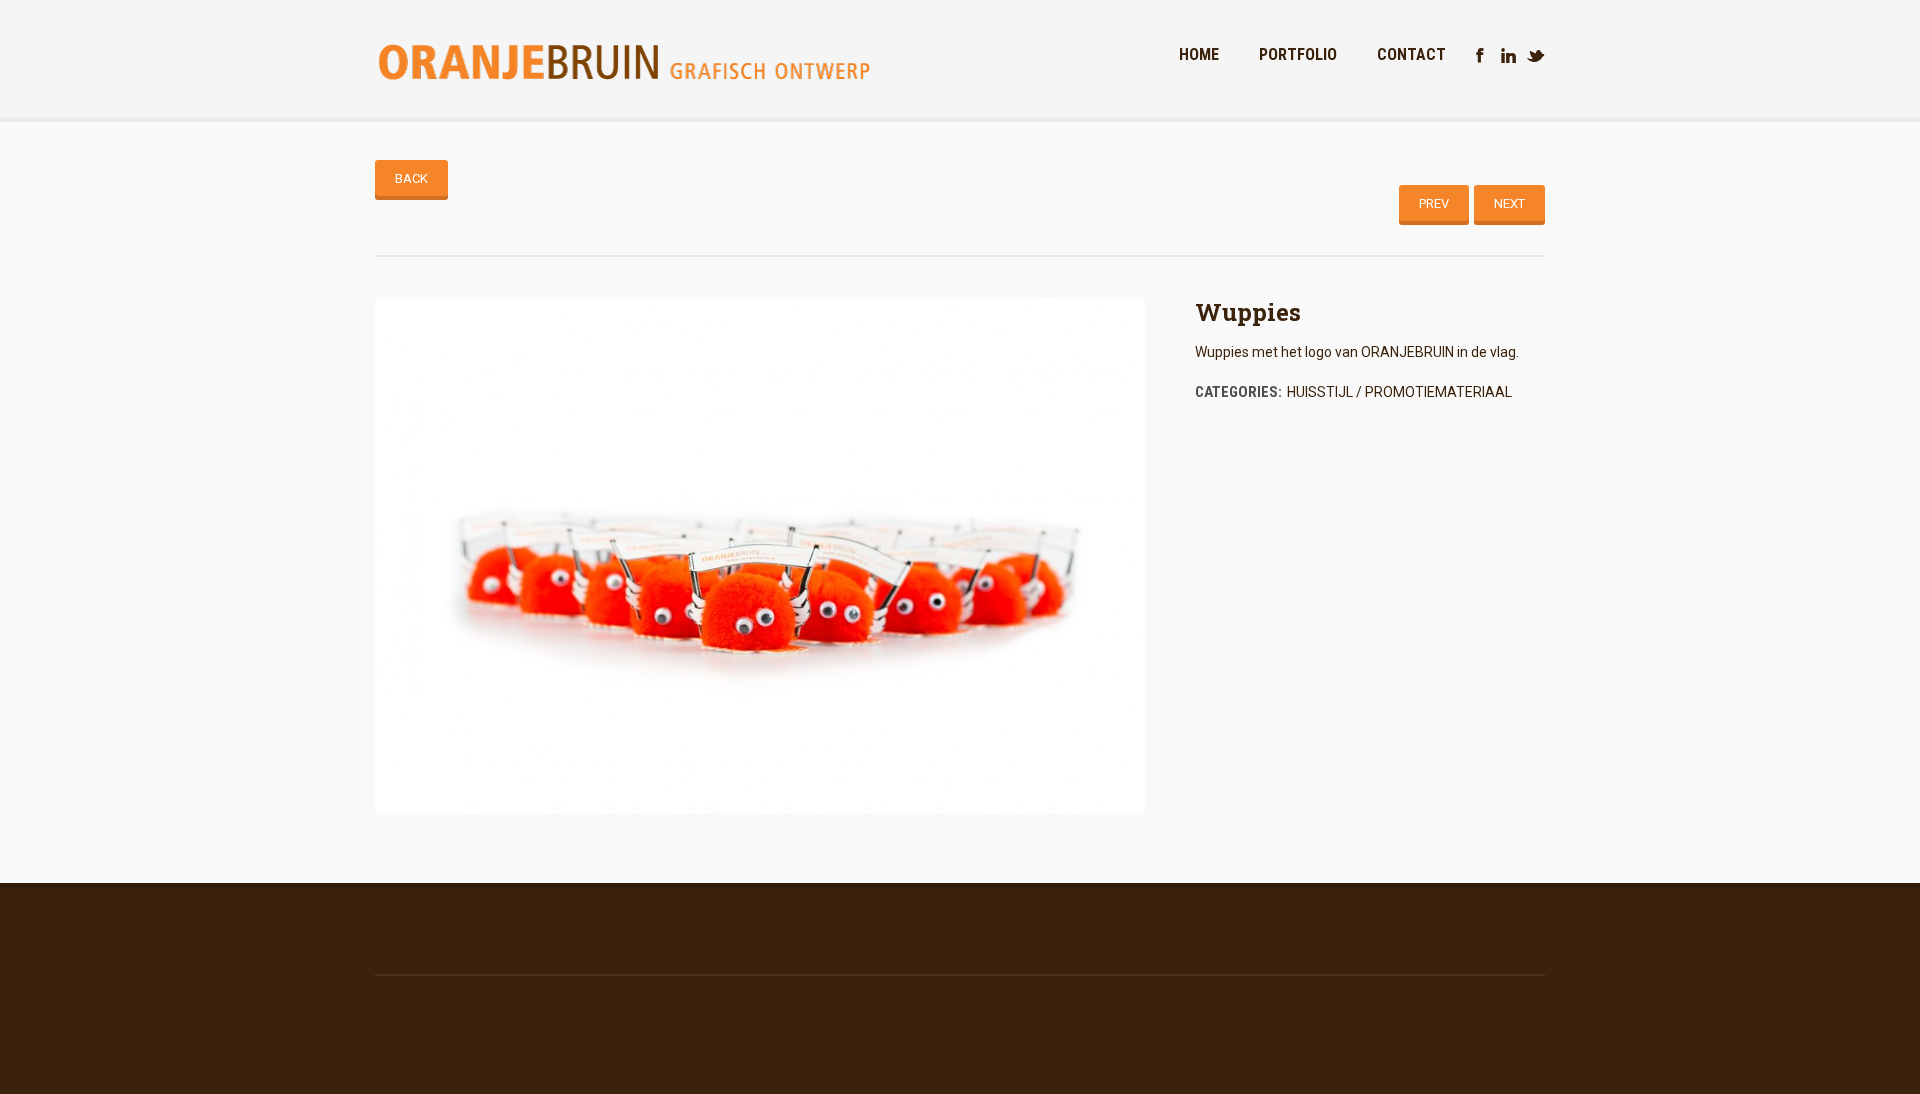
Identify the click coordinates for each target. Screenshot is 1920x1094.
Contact (1411, 54)
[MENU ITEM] (1480, 56)
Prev (1434, 203)
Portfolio (1298, 54)
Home (1199, 54)
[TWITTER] (1536, 56)
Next (1509, 203)
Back (411, 178)
